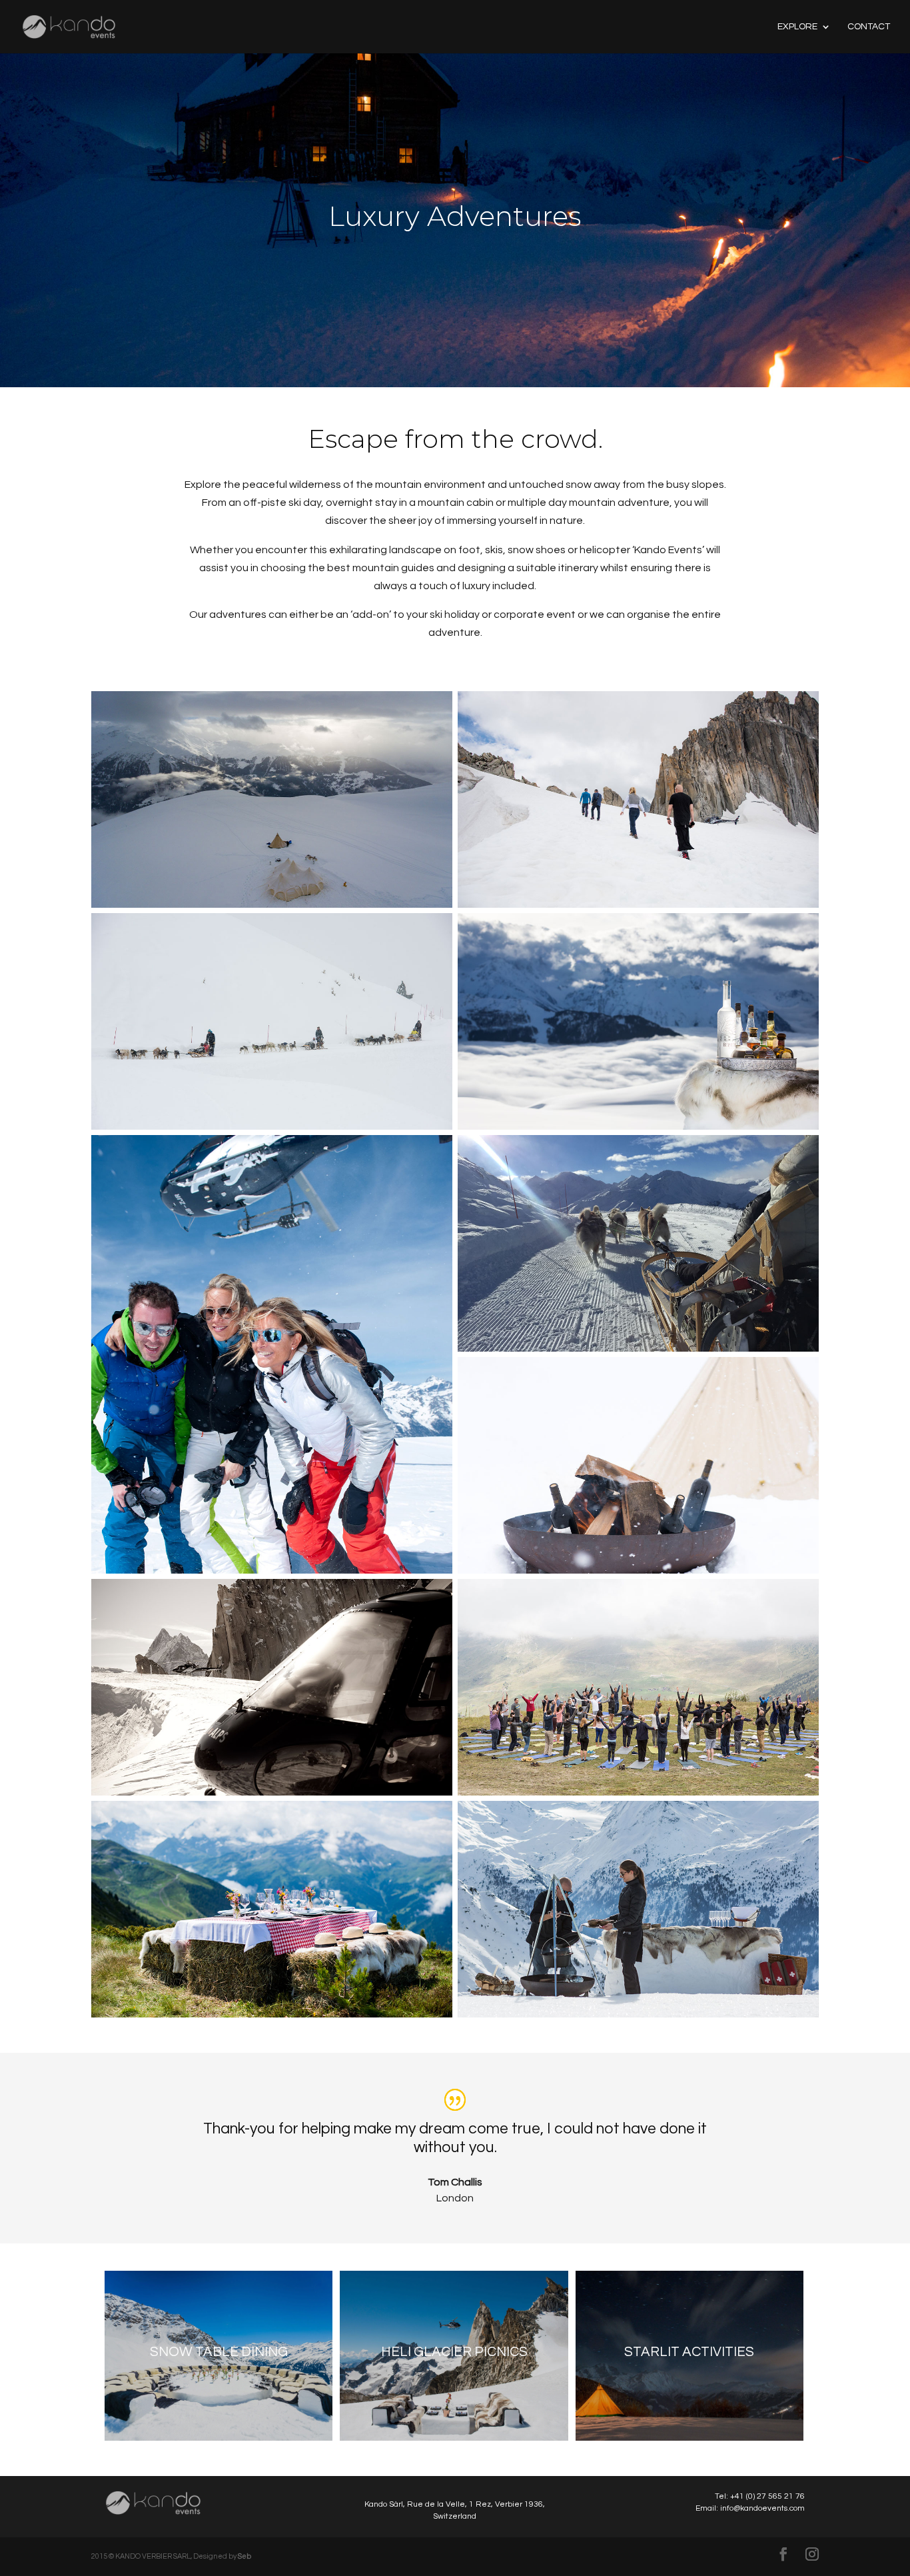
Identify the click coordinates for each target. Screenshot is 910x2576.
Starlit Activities (689, 2352)
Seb (244, 2556)
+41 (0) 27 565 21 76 (767, 2496)
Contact (869, 27)
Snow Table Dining (219, 2352)
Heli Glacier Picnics (454, 2352)
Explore (797, 27)
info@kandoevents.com (762, 2508)
